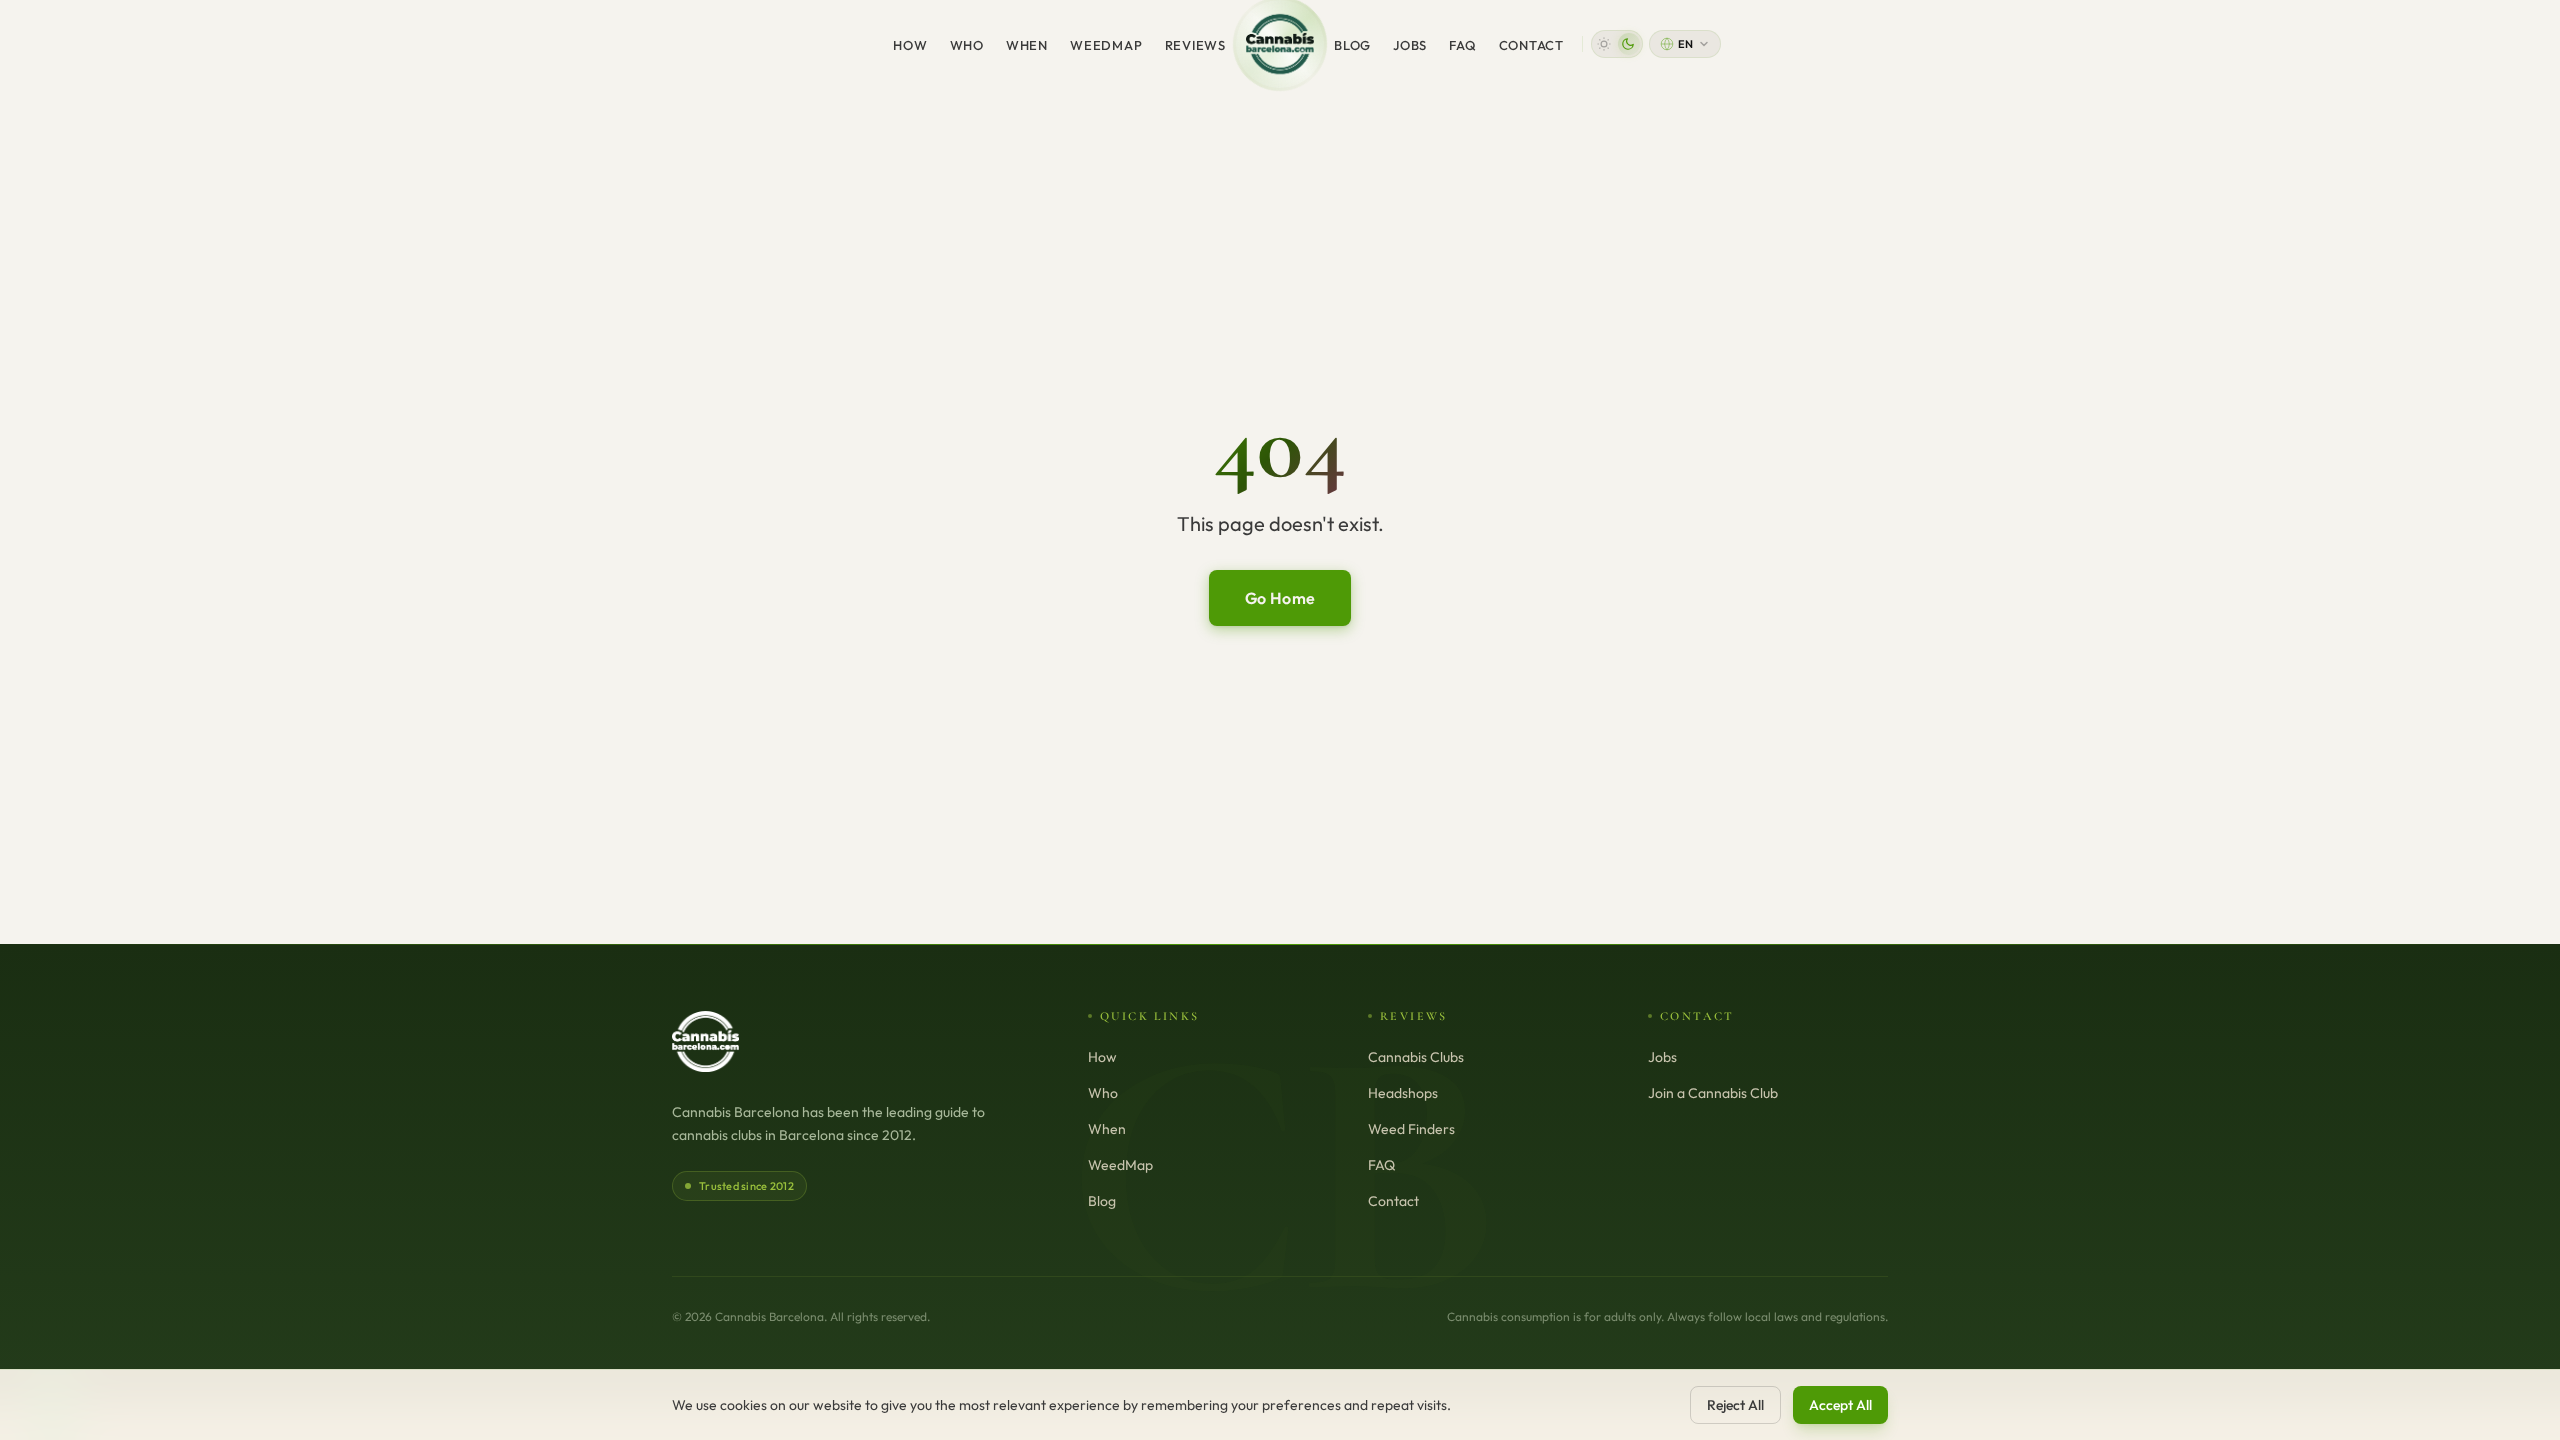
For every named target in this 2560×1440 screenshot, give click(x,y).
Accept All (1840, 1405)
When (1027, 45)
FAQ (1462, 45)
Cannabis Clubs (1416, 1057)
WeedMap (1106, 45)
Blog (1352, 45)
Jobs (1410, 45)
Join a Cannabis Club (1713, 1093)
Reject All (1735, 1405)
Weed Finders (1411, 1129)
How (910, 45)
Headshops (1403, 1093)
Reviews (1195, 45)
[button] (1617, 44)
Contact (1531, 45)
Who (967, 45)
